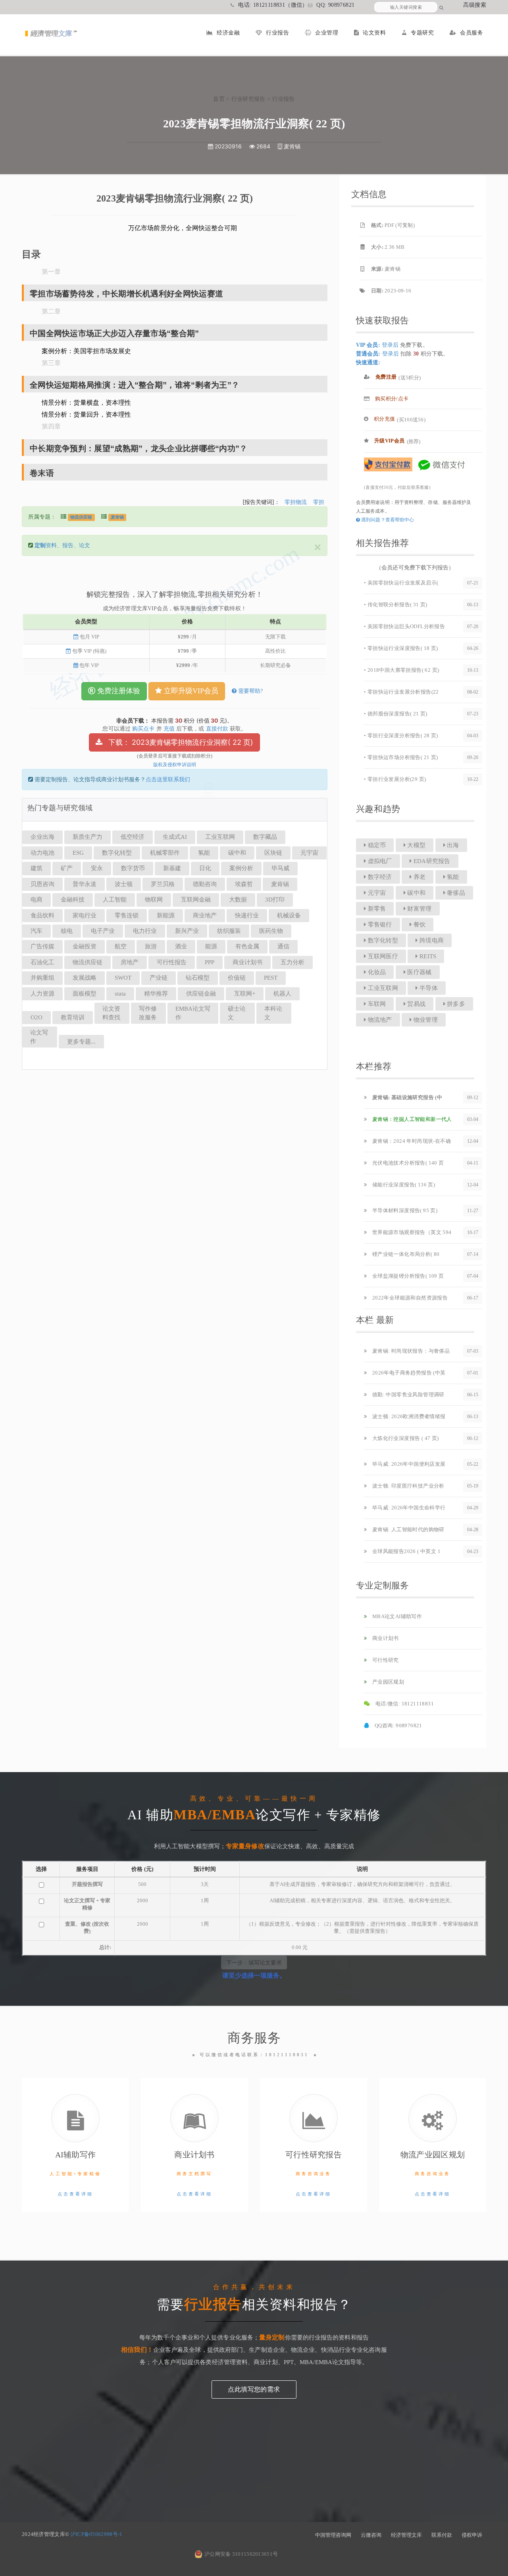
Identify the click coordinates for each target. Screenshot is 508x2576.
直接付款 (217, 729)
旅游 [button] (151, 946)
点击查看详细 (75, 2194)
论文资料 (374, 33)
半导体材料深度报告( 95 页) (404, 1210)
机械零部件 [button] (165, 853)
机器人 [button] (282, 994)
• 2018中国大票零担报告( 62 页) (401, 670)
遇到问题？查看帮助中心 (387, 520)
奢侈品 (455, 893)
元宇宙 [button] (309, 853)
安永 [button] (97, 868)
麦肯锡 (117, 517)
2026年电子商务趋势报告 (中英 (408, 1373)
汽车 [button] (37, 931)
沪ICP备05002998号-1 (97, 2534)
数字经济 (379, 877)
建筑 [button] (37, 868)
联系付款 (442, 2535)
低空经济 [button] (133, 837)
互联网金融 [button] (196, 900)
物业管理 (425, 1020)
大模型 (416, 845)
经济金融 (228, 33)
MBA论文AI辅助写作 (396, 1616)
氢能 (452, 877)
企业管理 (327, 33)
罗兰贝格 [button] (163, 884)
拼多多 (455, 1004)
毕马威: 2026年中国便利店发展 (408, 1464)
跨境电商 (431, 940)
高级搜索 (475, 5)
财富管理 (419, 909)
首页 (219, 99)
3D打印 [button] (275, 900)
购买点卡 (143, 729)
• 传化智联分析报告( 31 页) (396, 605)
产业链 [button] (159, 978)
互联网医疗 (382, 956)
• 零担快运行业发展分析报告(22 (401, 692)
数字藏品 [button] (265, 837)
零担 (319, 502)
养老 (419, 877)
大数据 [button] (238, 900)
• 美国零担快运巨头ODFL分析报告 (404, 626)
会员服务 (471, 33)
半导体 (428, 988)
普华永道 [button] (85, 884)
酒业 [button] (181, 946)
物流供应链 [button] (88, 962)
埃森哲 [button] (244, 884)
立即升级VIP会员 (190, 691)
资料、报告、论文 (62, 545)
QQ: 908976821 (335, 5)
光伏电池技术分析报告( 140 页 (407, 1163)
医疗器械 (419, 972)
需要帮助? (250, 691)
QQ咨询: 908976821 (397, 1725)
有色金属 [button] (247, 946)
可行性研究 (385, 1660)
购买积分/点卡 (391, 399)
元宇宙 (376, 893)
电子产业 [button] (103, 931)
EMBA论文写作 (193, 1013)
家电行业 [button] (85, 915)
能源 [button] (211, 946)
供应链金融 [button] (201, 994)
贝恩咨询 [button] (42, 884)
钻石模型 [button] (198, 978)
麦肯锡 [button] (280, 884)
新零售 (376, 909)
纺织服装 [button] (229, 931)
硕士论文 (237, 1013)
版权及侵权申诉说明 (175, 765)
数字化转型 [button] (117, 853)
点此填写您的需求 (254, 2389)
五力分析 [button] (292, 962)
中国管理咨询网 (333, 2535)
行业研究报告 (248, 99)
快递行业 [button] (247, 915)
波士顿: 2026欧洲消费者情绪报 (408, 1416)
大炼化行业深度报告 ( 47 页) (405, 1438)
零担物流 (296, 502)
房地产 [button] (130, 962)
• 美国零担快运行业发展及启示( (401, 583)
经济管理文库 (406, 2535)
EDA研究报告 (431, 861)
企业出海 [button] (42, 837)
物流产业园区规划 (433, 2155)
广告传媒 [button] (42, 946)
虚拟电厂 (379, 861)
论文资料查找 (111, 1013)
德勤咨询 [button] (205, 884)
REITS (427, 956)
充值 (169, 729)
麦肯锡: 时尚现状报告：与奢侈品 (410, 1351)
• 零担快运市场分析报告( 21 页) (401, 757)
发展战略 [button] (85, 978)
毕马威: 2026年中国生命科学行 (408, 1508)
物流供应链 (81, 517)
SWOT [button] (123, 978)
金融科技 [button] (73, 900)
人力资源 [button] (42, 994)
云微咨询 (371, 2535)
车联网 (376, 1004)
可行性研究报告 (314, 2155)
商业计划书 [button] (247, 962)
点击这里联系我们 (168, 780)
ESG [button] (78, 853)
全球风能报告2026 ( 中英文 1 (406, 1551)
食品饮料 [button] (42, 915)
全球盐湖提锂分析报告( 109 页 (407, 1276)
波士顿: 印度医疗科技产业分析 (407, 1486)
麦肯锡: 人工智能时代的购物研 (407, 1529)
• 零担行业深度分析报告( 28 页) (401, 735)
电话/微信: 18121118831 (404, 1704)
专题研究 (422, 33)
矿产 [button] (67, 868)
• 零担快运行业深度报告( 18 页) (401, 648)
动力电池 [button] (42, 853)
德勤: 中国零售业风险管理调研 (407, 1395)
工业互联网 (382, 988)
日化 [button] (205, 868)
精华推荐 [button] (156, 994)
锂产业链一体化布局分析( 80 (405, 1254)
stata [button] (120, 994)
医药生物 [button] (271, 931)
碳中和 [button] (237, 853)
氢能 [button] (204, 853)
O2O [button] (37, 1017)
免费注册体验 (118, 691)
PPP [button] (210, 962)
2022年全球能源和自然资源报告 (409, 1298)
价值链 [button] (237, 978)
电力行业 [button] (145, 931)
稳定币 (376, 845)
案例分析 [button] (241, 868)
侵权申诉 (472, 2535)
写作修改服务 (148, 1013)
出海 (452, 845)
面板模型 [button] (85, 994)
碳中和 (416, 893)
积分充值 (384, 419)
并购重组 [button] (42, 978)
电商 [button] (37, 900)
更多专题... (81, 1042)
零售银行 (379, 925)
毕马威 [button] (280, 868)
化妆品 (376, 972)
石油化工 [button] (42, 962)
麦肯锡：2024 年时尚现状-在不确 (411, 1141)
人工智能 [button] (115, 900)
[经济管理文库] (51, 37)
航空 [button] (121, 946)
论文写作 (39, 1037)
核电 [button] (67, 931)
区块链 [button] (273, 853)
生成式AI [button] (175, 837)
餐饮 (419, 925)
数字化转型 (382, 940)
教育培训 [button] (73, 1017)
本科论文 (273, 1013)
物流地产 (379, 1020)
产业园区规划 (387, 1682)
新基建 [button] (172, 868)
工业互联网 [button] (220, 837)
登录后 (390, 345)
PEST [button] (271, 978)
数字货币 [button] (133, 868)
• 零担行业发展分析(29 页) (395, 779)
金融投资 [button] (85, 946)
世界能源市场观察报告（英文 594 (411, 1232)
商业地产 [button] (205, 915)
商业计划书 (385, 1638)
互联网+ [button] (245, 994)
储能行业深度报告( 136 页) (403, 1185)
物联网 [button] (154, 900)
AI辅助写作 (76, 2155)
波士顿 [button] (124, 884)
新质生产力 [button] (88, 837)
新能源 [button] (166, 915)
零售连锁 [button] (127, 915)
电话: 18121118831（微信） (273, 5)
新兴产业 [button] (187, 931)
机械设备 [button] (289, 915)
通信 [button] (283, 946)
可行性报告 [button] (172, 962)
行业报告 (277, 33)
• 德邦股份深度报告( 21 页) (396, 714)
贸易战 (416, 1004)
